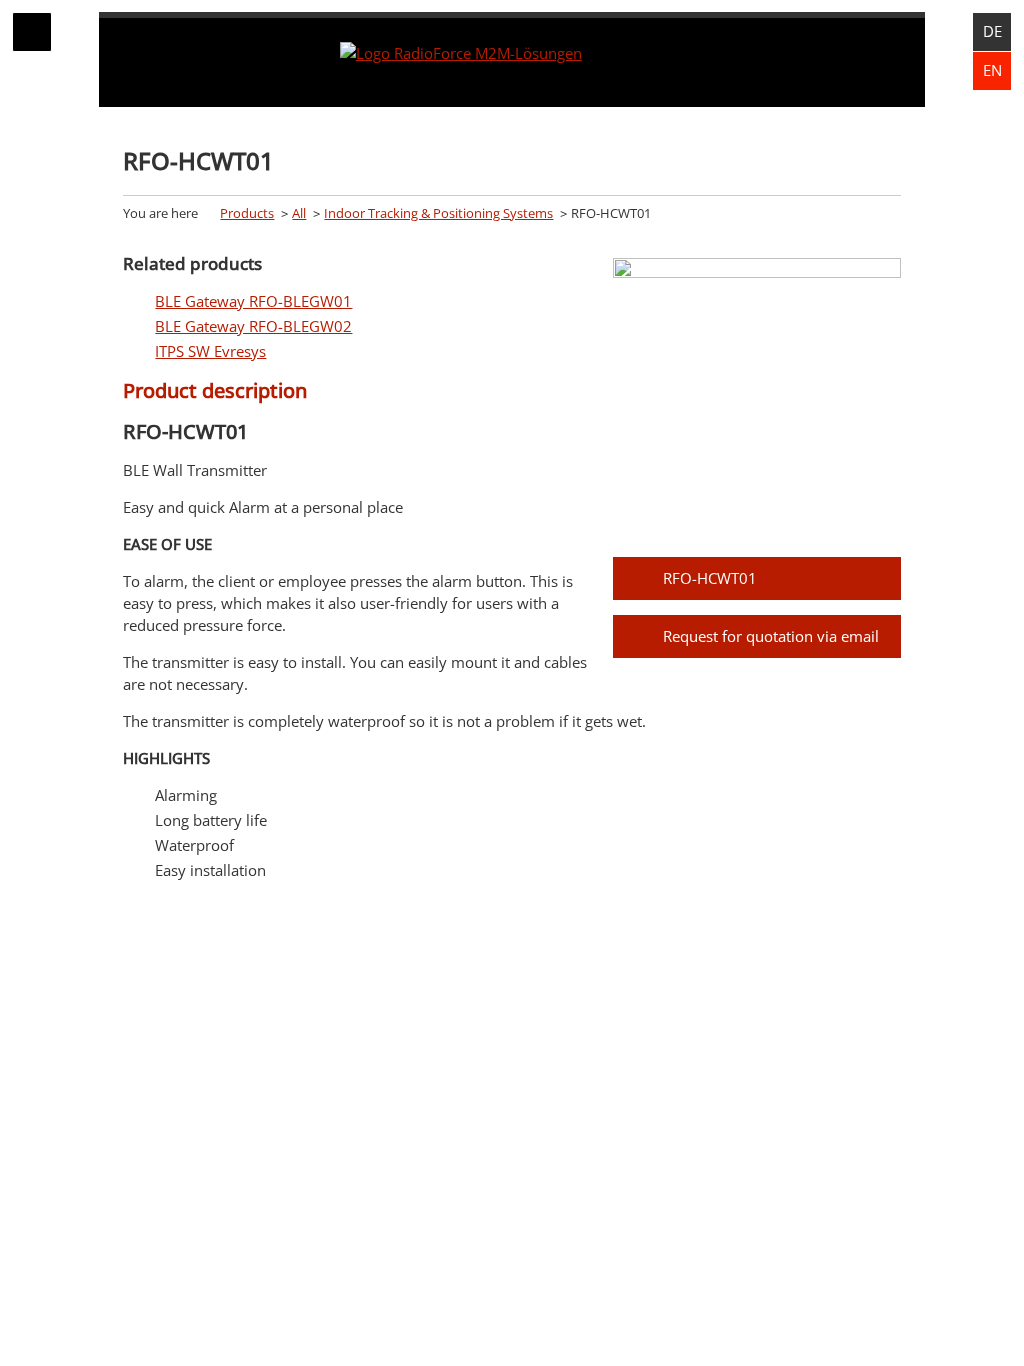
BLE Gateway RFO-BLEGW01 (253, 301)
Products (247, 213)
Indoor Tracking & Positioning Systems (438, 213)
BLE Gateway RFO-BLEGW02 (253, 326)
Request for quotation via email (771, 636)
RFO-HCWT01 (710, 578)
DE (992, 31)
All (299, 213)
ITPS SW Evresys (210, 351)
